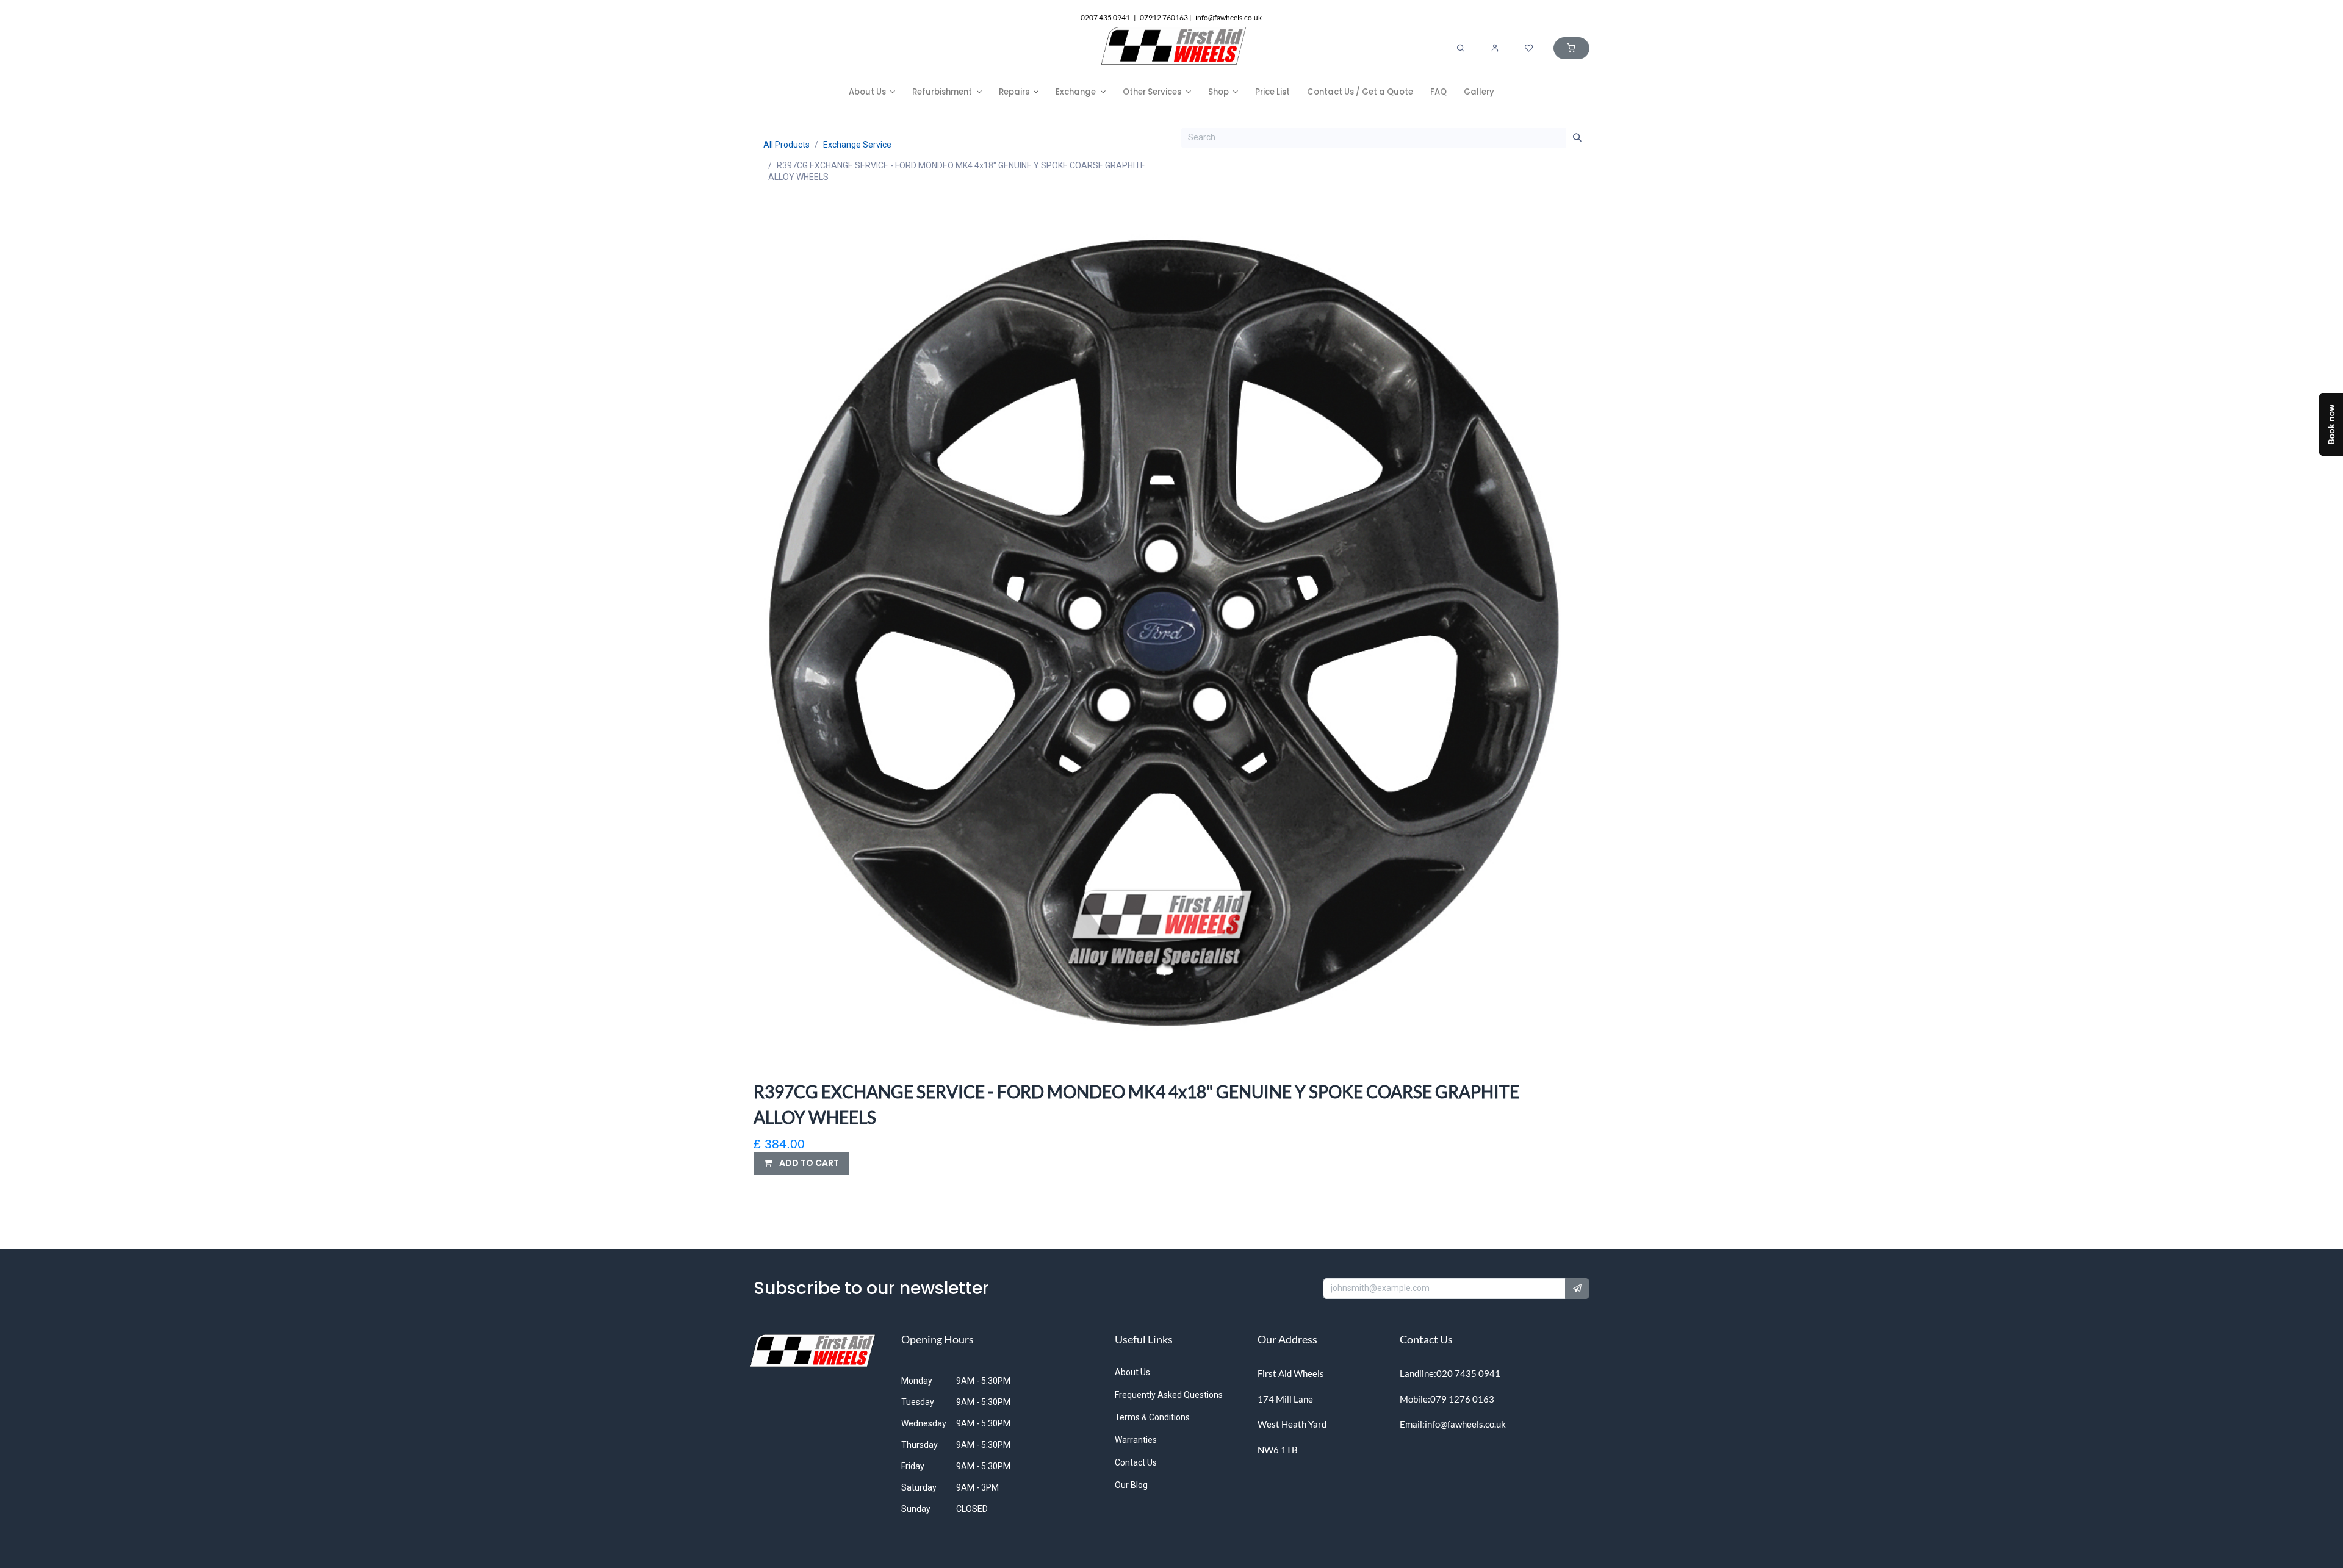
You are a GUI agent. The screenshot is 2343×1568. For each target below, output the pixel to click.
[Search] (1461, 48)
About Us (1132, 1372)
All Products (786, 145)
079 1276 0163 (1462, 1399)
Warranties (1136, 1440)
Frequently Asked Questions (1169, 1395)
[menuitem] (872, 92)
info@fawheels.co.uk (1465, 1424)
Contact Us (1136, 1462)
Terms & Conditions (1152, 1417)
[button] (801, 1163)
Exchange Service (857, 145)
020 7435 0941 (1468, 1373)
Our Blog (1131, 1485)
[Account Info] (1495, 48)
